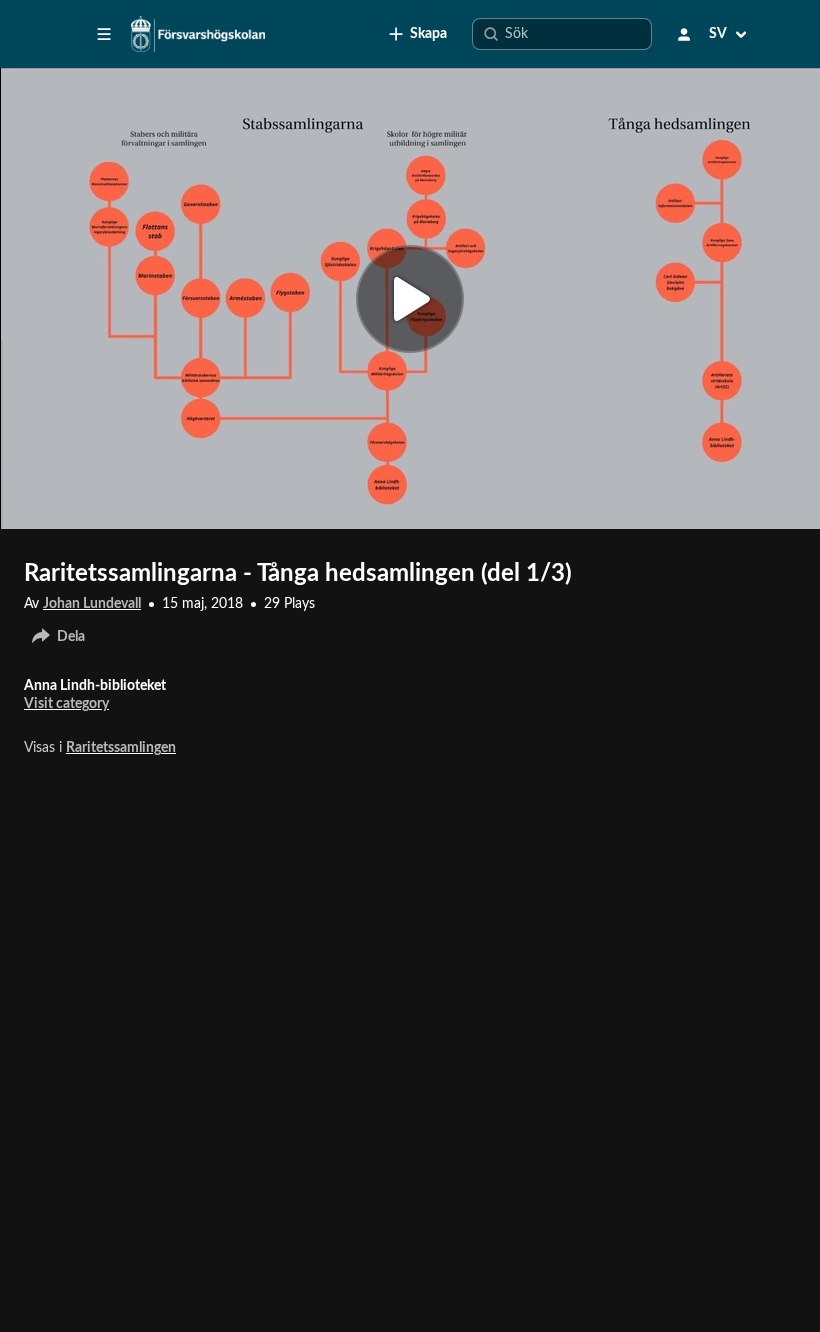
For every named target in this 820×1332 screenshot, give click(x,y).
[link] (418, 34)
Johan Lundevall (92, 604)
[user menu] (684, 34)
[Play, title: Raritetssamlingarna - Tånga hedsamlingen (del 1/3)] (410, 299)
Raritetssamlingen (121, 748)
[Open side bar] (104, 34)
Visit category (66, 704)
